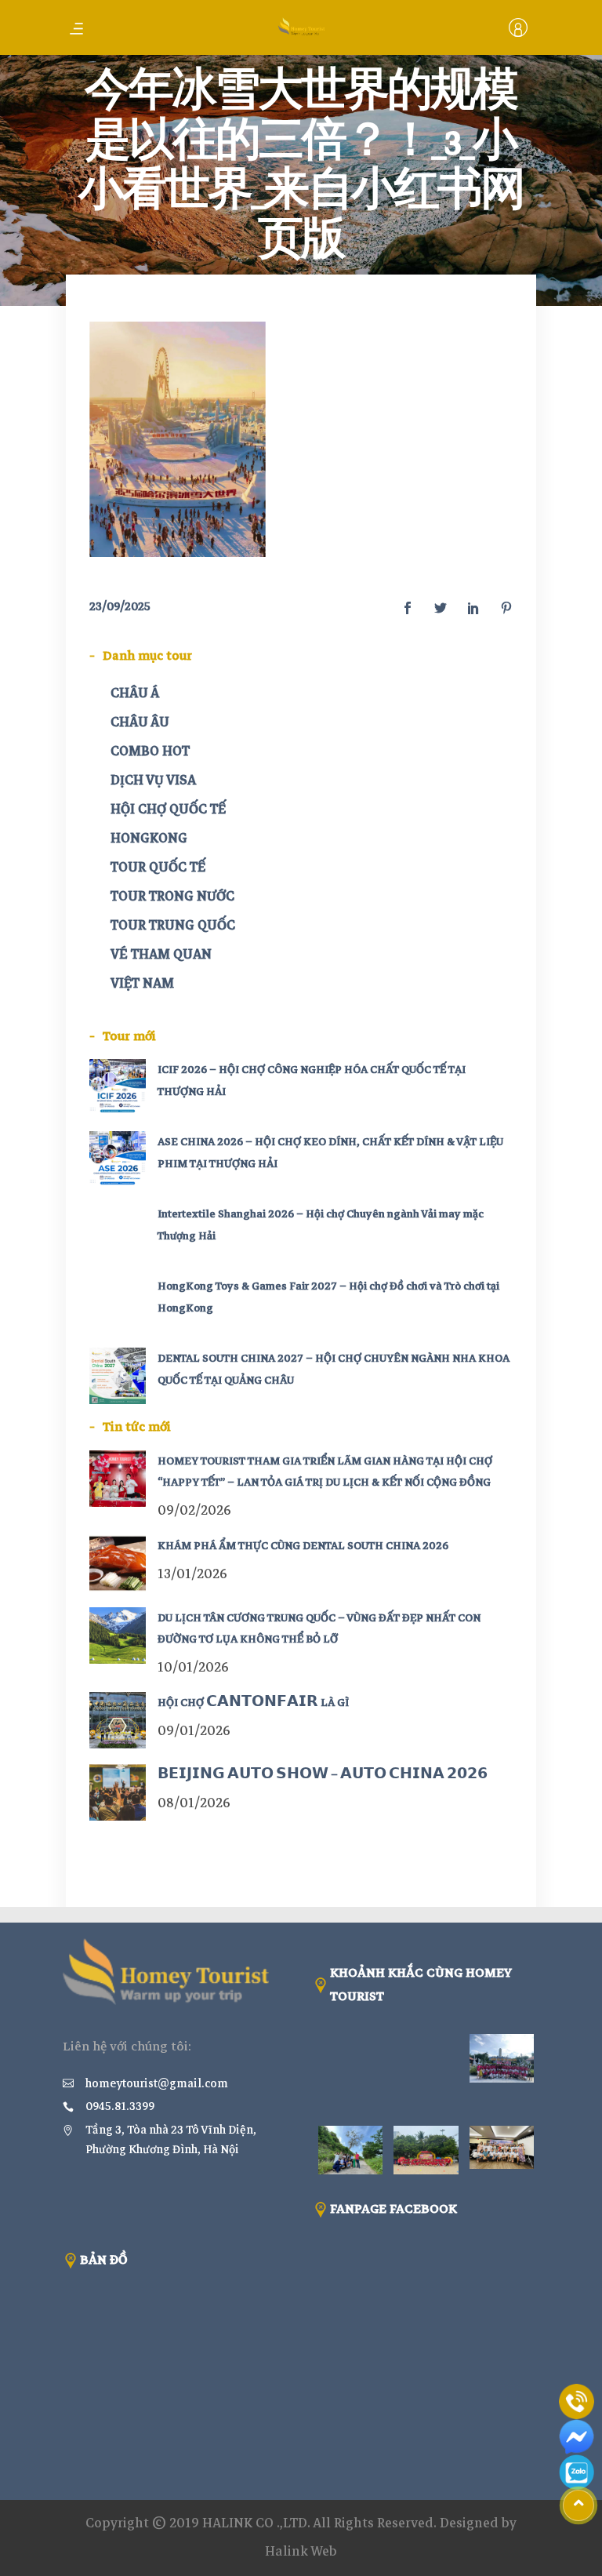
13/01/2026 (192, 1574)
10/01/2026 (193, 1667)
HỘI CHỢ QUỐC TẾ (168, 809)
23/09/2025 (120, 606)
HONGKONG (149, 838)
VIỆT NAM (142, 983)
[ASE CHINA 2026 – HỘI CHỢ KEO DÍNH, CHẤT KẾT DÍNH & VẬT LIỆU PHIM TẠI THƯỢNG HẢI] (118, 1159)
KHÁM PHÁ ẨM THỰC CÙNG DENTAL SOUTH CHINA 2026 (303, 1546)
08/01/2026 (194, 1803)
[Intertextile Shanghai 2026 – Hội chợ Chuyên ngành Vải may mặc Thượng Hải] (118, 1232)
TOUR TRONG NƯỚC (172, 896)
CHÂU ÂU (140, 722)
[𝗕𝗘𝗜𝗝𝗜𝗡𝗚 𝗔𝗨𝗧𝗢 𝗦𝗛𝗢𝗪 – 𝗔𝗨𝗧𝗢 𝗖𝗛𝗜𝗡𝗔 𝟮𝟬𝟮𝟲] (118, 1792)
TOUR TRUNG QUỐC (173, 925)
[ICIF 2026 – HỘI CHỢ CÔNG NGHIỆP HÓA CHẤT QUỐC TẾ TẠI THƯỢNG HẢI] (118, 1087)
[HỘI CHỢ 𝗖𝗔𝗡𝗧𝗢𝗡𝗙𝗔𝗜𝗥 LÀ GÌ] (118, 1720)
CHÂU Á (135, 693)
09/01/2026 (194, 1731)
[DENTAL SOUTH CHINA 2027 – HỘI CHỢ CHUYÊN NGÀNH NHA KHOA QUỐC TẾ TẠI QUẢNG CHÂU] (118, 1376)
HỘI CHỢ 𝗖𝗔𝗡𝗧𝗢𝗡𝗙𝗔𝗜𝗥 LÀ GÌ (253, 1703)
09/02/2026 (194, 1510)
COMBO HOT (150, 751)
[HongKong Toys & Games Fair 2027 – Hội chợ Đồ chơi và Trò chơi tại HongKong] (118, 1304)
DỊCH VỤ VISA (153, 780)
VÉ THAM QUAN (161, 954)
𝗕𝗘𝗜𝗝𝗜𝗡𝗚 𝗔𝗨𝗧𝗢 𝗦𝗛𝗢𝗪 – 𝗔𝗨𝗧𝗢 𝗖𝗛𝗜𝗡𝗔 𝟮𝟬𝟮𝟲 (323, 1775)
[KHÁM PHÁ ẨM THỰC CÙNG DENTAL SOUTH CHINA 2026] (118, 1563)
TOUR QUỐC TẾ (158, 867)
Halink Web (301, 2551)
